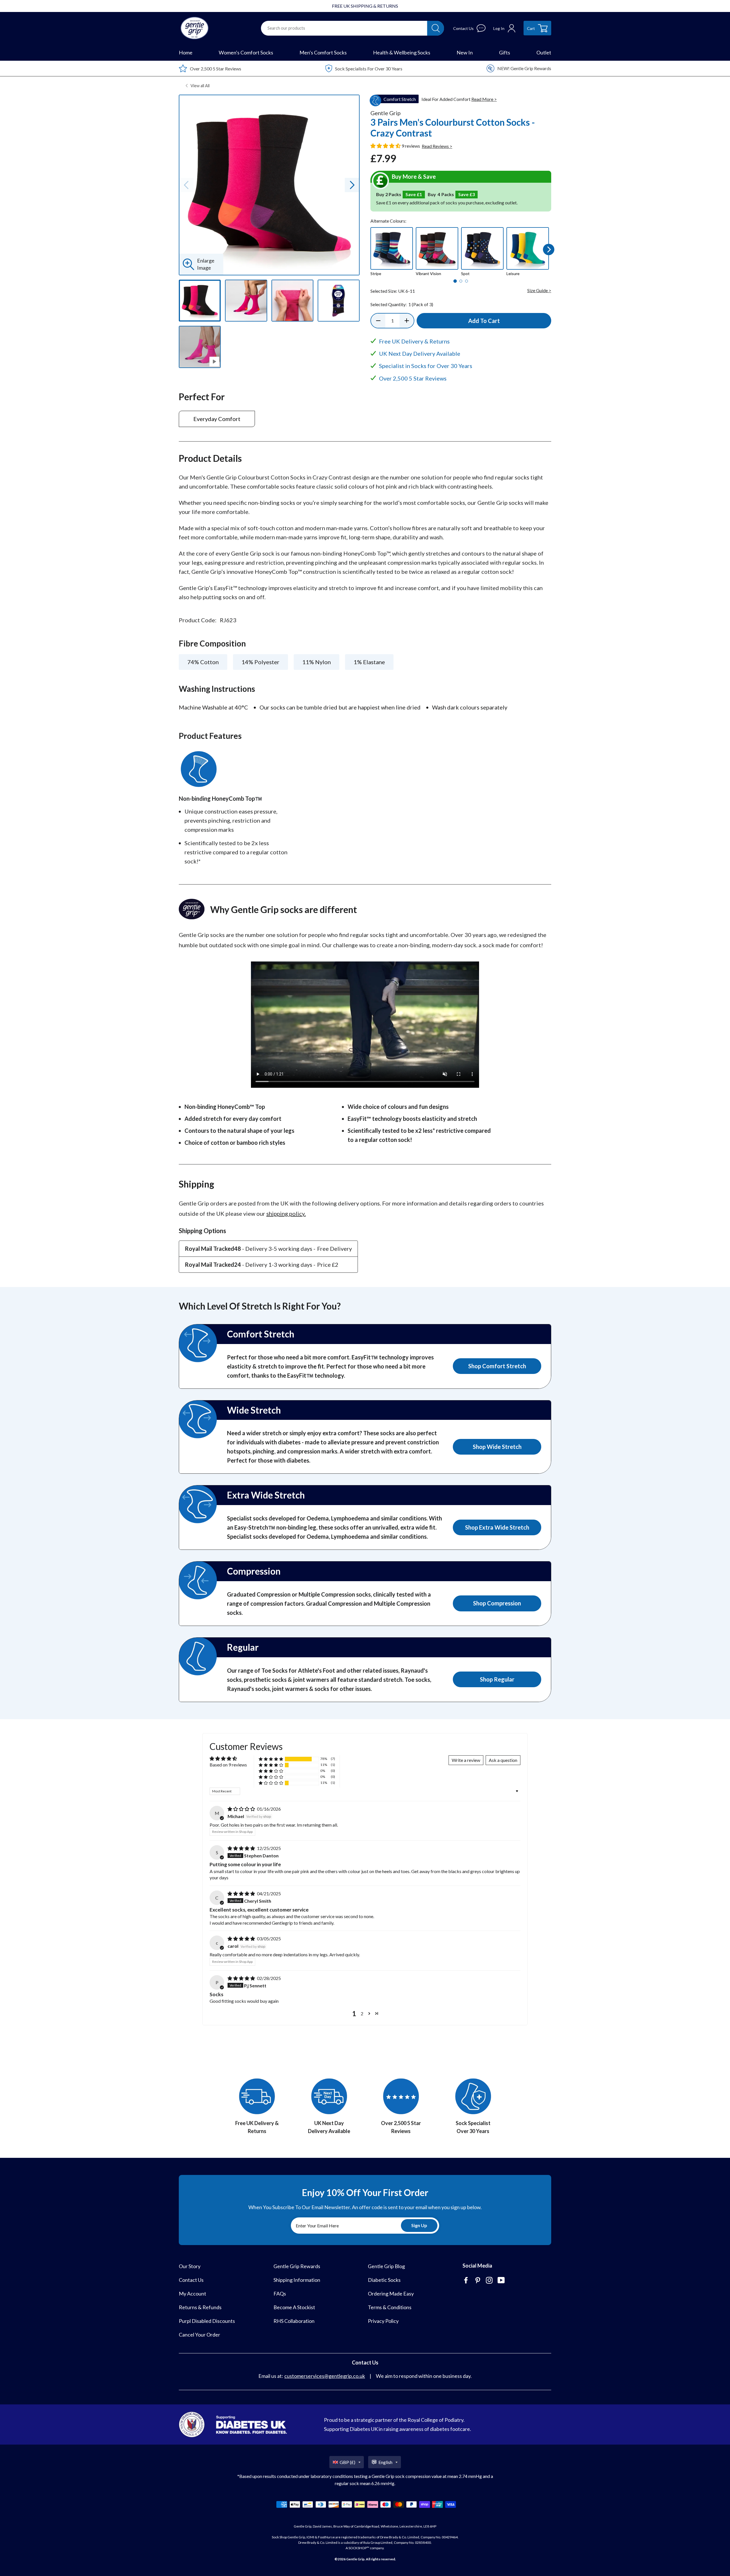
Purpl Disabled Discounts (207, 2321)
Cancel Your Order (199, 2335)
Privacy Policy (383, 2321)
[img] (242, 1809)
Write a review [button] (466, 1760)
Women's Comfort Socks (246, 52)
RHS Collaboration (294, 2321)
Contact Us (191, 2280)
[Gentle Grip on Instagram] (490, 2281)
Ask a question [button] (503, 1760)
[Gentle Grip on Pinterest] (478, 2281)
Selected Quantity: (402, 304)
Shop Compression (497, 1603)
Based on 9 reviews (228, 1765)
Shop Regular (497, 1679)
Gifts (505, 52)
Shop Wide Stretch (497, 1447)
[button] (386, 146)
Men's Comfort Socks (323, 52)
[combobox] (344, 28)
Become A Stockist (294, 2307)
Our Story (190, 2266)
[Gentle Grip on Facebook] (467, 2281)
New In (465, 52)
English (385, 2462)
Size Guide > (539, 290)
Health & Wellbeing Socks (402, 52)
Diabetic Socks (384, 2280)
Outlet (544, 52)
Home (186, 52)
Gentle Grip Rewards (297, 2266)
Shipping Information (297, 2280)
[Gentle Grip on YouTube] (502, 2281)
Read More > (484, 99)
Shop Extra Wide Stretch (497, 1527)
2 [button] (362, 2013)
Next (549, 250)
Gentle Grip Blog (386, 2266)
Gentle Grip (355, 2559)
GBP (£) (347, 2462)
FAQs (280, 2294)
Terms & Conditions (390, 2307)
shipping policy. (286, 1213)
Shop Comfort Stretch (497, 1366)
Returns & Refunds (200, 2307)
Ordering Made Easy (391, 2294)
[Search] (436, 28)
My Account (192, 2294)
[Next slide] (352, 185)
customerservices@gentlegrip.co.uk (325, 2376)
